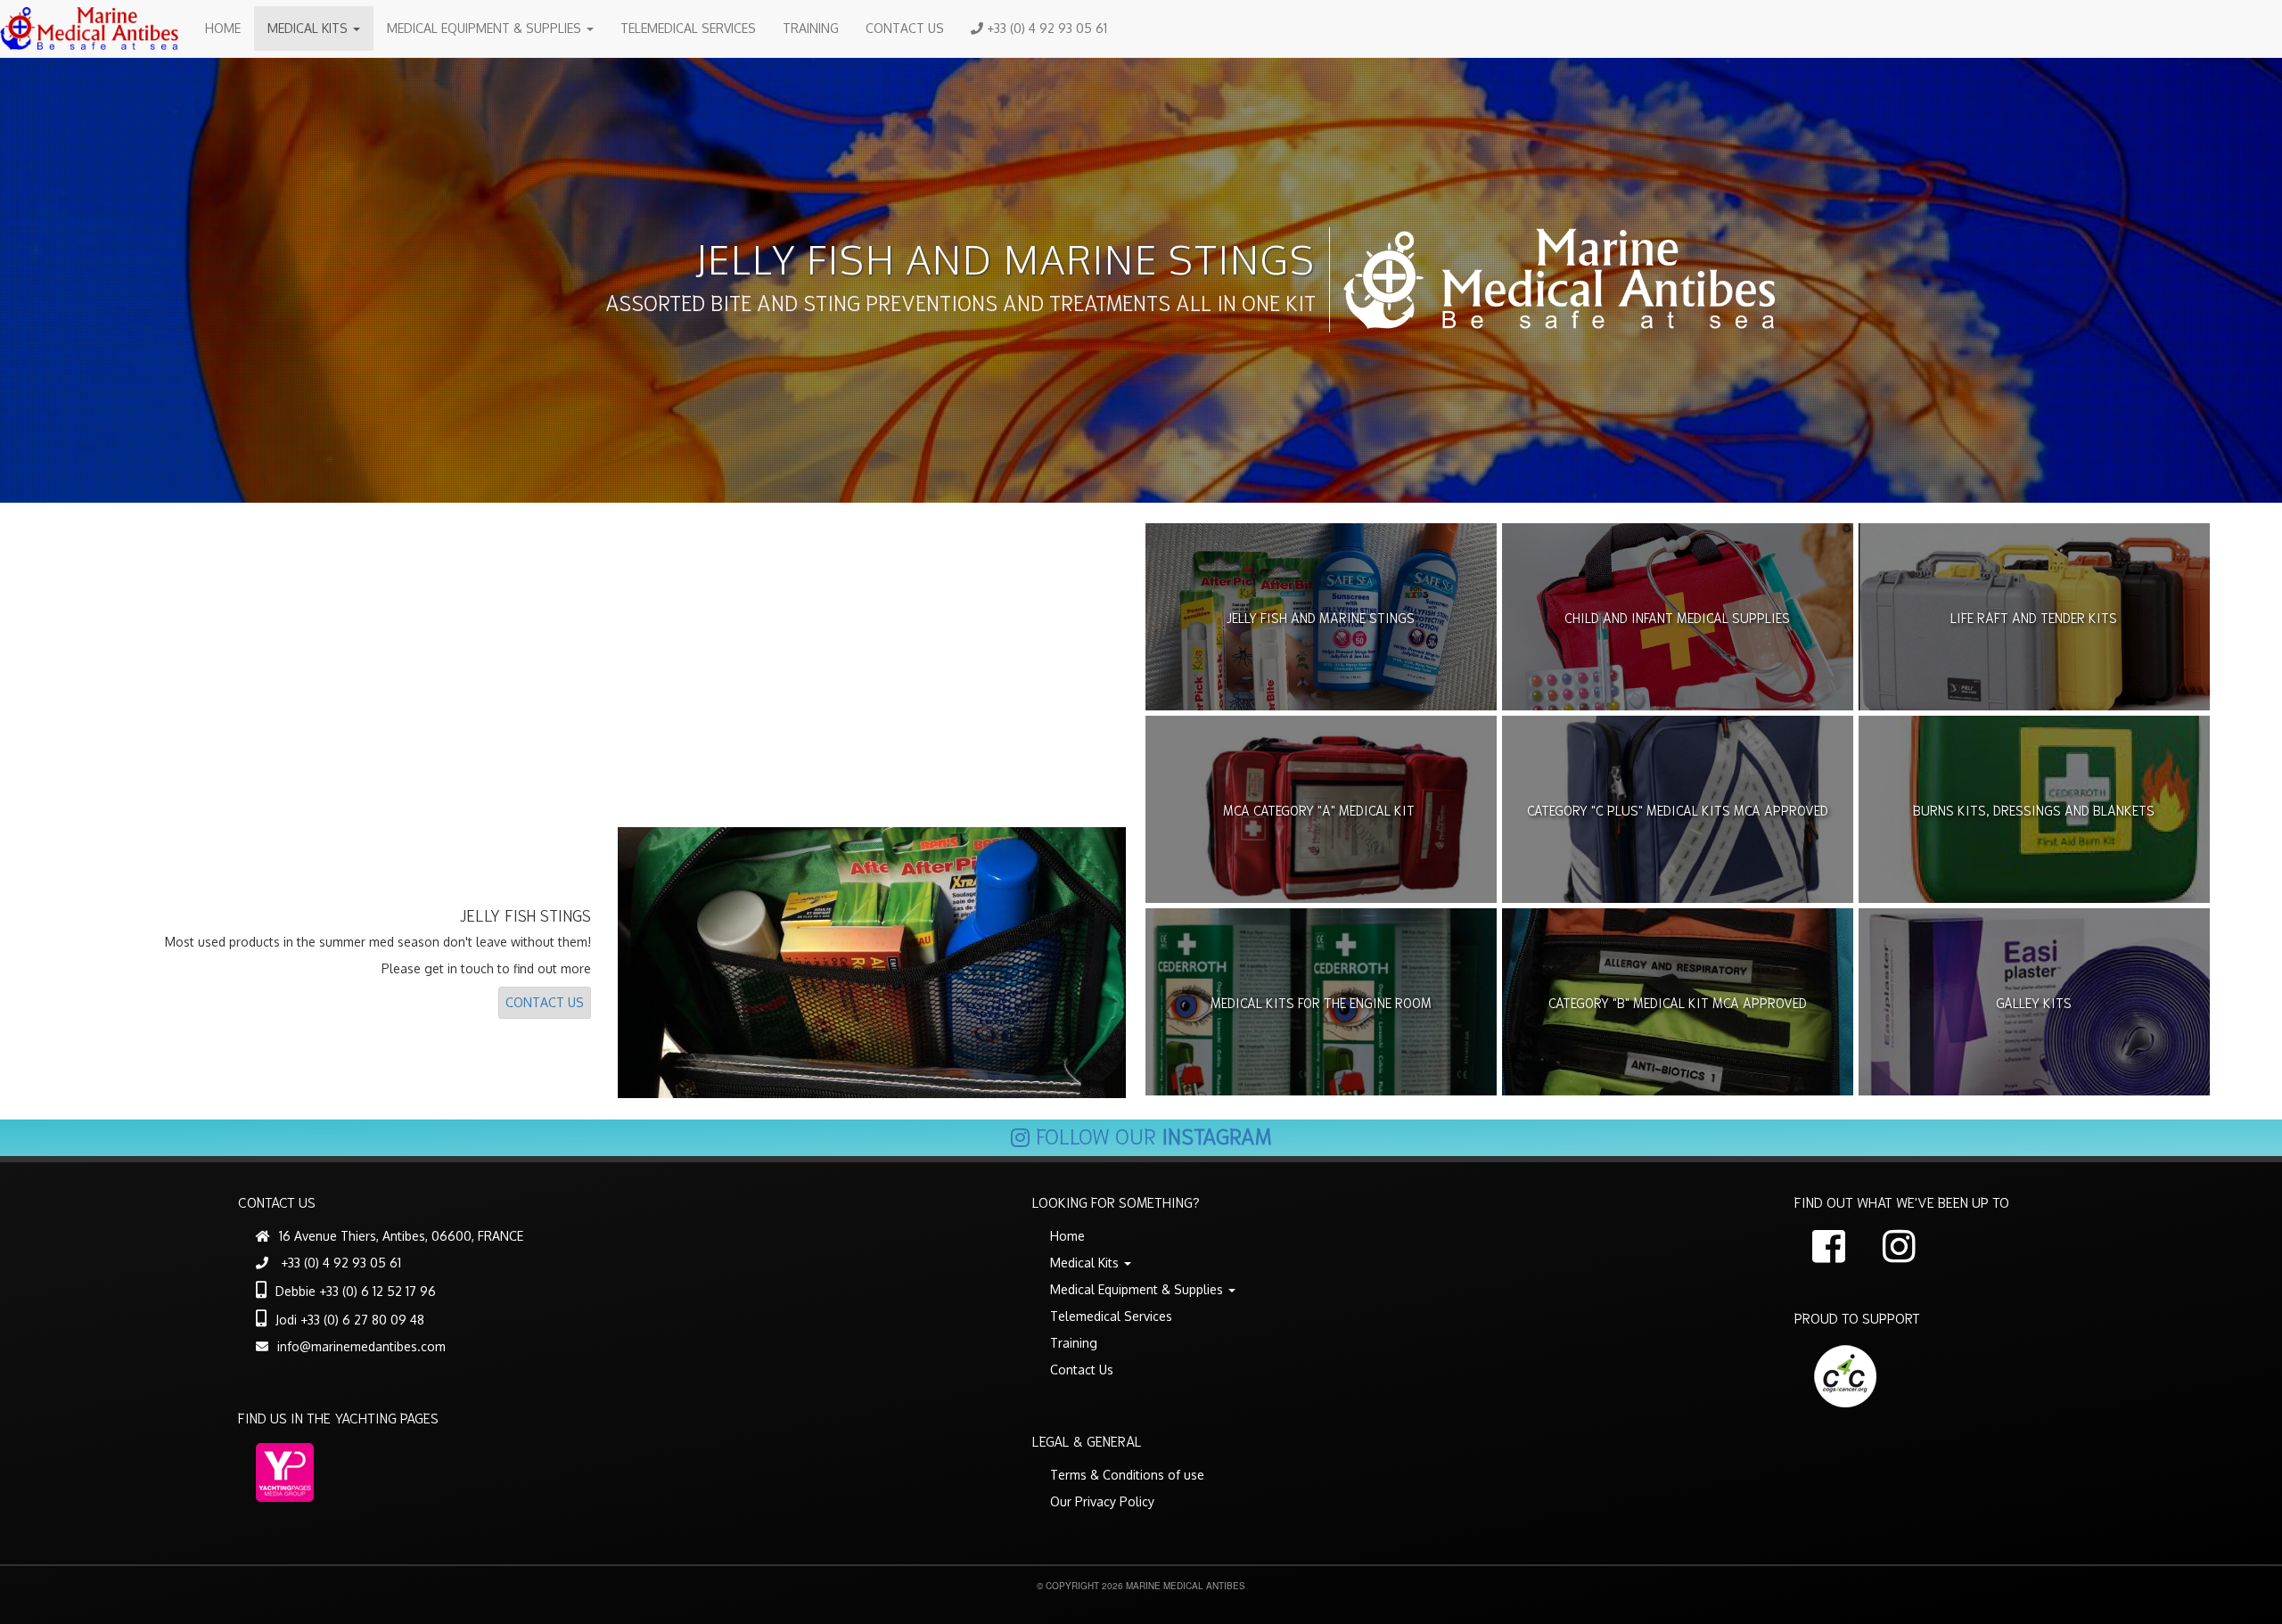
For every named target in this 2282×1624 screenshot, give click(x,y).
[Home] (96, 29)
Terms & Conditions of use (1127, 1475)
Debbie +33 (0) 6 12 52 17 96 (356, 1291)
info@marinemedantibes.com (361, 1346)
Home (223, 28)
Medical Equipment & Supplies (486, 28)
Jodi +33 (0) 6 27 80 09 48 (350, 1320)
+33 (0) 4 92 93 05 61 (1045, 28)
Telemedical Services (688, 28)
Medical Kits (309, 28)
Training (811, 28)
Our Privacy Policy (1102, 1501)
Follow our (1153, 1135)
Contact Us (905, 28)
